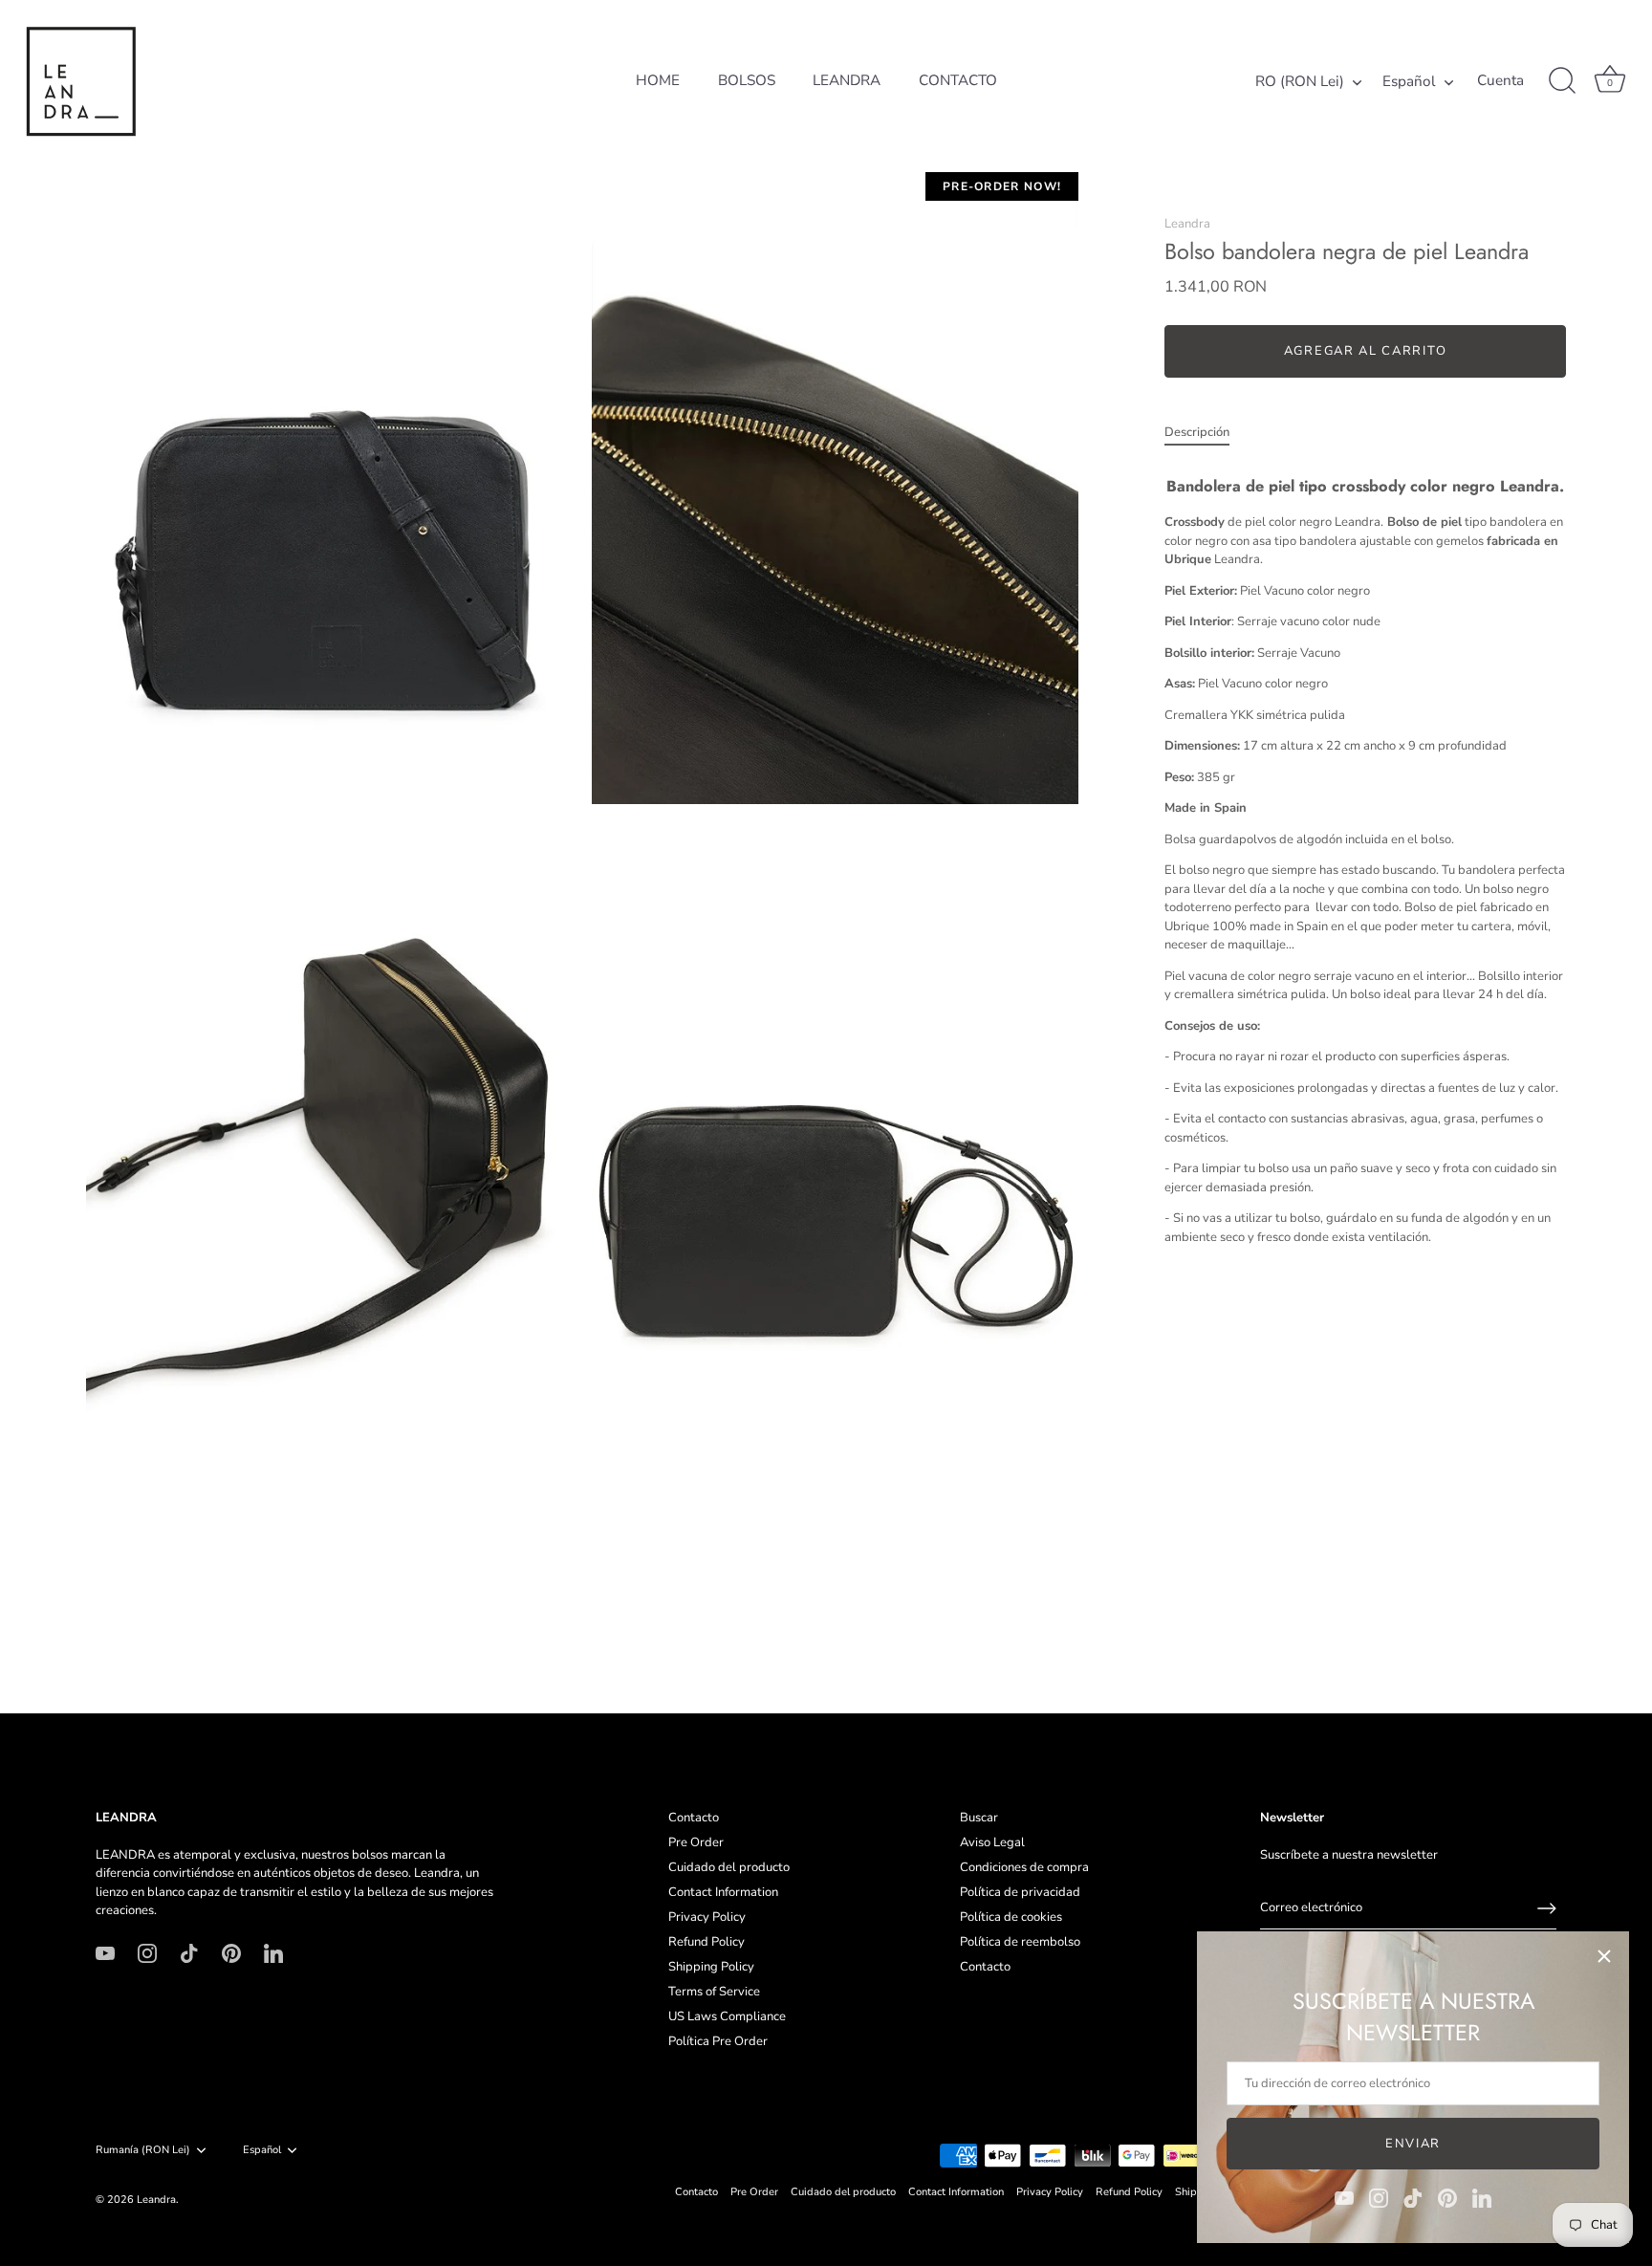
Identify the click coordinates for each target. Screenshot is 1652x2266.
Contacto (694, 1818)
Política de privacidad (1020, 1892)
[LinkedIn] (1482, 2197)
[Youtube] (1344, 2197)
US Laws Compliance (727, 2016)
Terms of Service (714, 1992)
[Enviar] (1547, 1908)
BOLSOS (747, 80)
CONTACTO (958, 80)
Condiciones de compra (1024, 1867)
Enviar (1413, 2144)
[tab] (1206, 433)
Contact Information (723, 1892)
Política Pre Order (718, 2041)
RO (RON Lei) (1300, 82)
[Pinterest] (1447, 2197)
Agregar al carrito (1365, 351)
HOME (658, 80)
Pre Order (696, 1842)
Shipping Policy (711, 1967)
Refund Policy (706, 1942)
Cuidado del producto (729, 1867)
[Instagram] (1379, 2197)
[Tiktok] (1413, 2197)
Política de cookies (1011, 1917)
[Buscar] (1562, 81)
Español (1409, 82)
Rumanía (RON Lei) (143, 2150)
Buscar (979, 1818)
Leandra (1187, 224)
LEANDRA (847, 80)
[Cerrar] (1604, 1956)
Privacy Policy (707, 1917)
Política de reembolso (1020, 1942)
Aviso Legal (992, 1842)
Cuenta (1500, 81)
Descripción (1197, 432)
